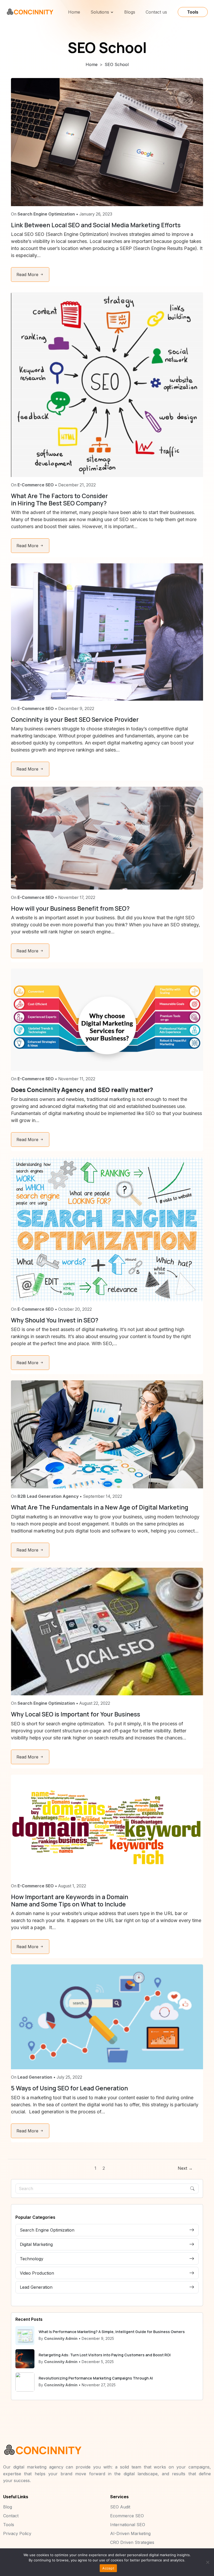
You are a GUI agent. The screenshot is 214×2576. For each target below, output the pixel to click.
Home (74, 12)
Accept (108, 2568)
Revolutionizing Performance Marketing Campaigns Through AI (96, 2378)
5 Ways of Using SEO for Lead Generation (69, 2088)
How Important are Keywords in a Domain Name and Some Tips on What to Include (70, 1900)
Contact (11, 2516)
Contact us (156, 12)
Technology (32, 2259)
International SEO (128, 2525)
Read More (28, 275)
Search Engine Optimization (47, 2230)
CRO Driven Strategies (132, 2542)
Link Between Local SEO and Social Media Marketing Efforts (96, 225)
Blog (8, 2507)
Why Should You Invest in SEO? (55, 1320)
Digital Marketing (36, 2244)
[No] (207, 2562)
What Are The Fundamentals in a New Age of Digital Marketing (100, 1507)
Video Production (37, 2273)
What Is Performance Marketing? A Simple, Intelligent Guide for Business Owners (112, 2332)
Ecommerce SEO (127, 2516)
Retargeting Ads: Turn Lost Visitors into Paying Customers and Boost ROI (105, 2355)
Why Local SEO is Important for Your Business (76, 1714)
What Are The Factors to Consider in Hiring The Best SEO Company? (59, 499)
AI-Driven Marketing (130, 2533)
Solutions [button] (100, 12)
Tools (193, 12)
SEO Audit (120, 2507)
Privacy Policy (17, 2533)
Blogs (130, 12)
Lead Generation (36, 2287)
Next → (185, 2168)
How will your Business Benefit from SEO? (70, 908)
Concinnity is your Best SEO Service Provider (75, 720)
